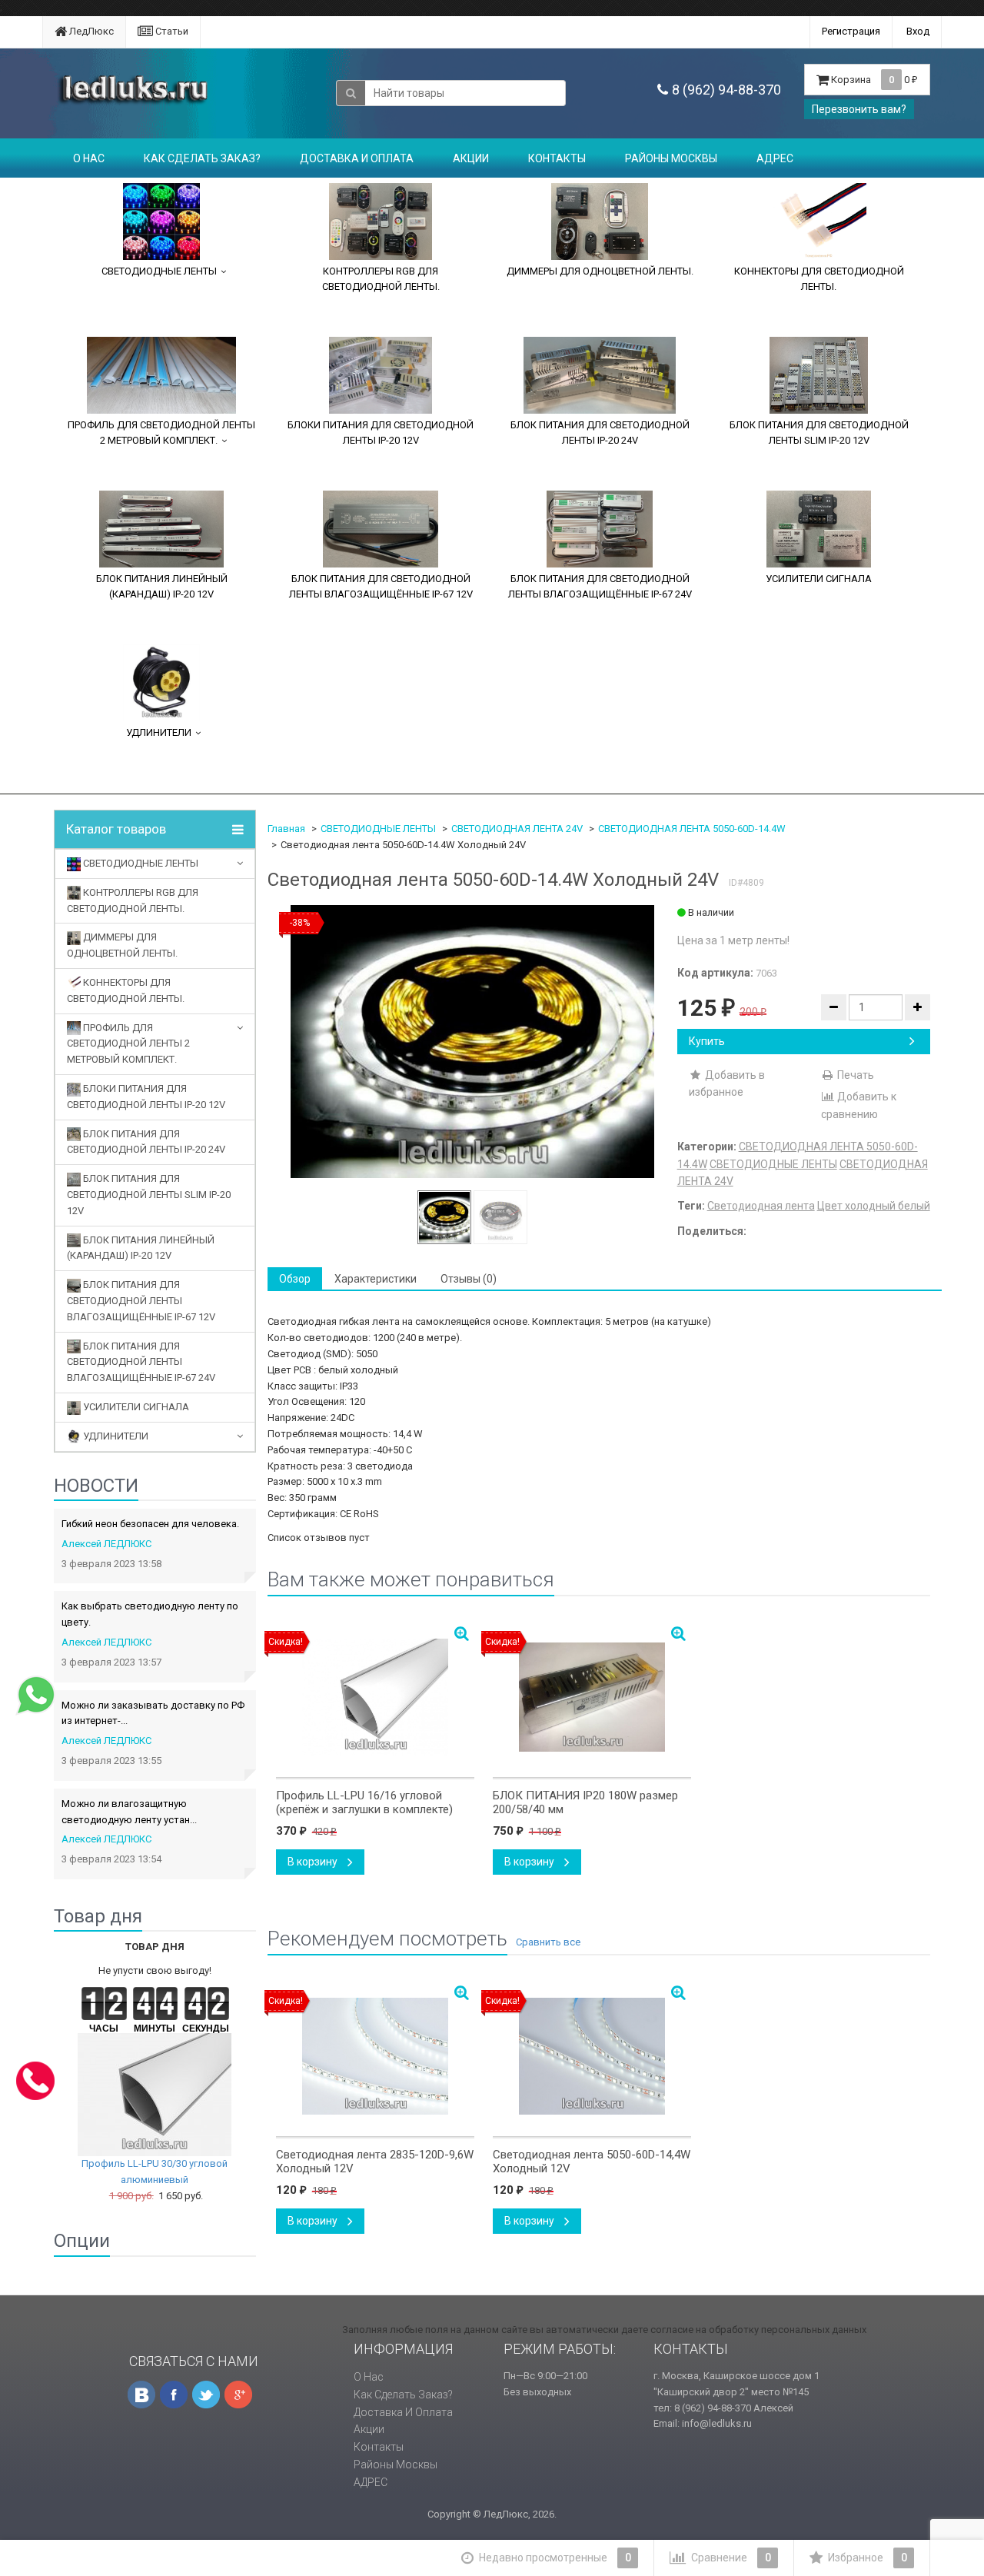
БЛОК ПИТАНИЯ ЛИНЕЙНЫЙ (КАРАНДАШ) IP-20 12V (162, 586)
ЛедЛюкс (90, 31)
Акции (471, 158)
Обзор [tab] (295, 1279)
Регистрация (851, 31)
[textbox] (465, 93)
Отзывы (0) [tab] (469, 1279)
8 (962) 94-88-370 (726, 90)
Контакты (557, 158)
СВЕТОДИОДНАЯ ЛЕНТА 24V (517, 829)
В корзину (314, 1862)
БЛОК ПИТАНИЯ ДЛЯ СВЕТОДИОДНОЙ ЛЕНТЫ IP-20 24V (600, 433)
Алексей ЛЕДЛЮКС (106, 1544)
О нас (89, 158)
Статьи (171, 31)
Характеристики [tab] (376, 1279)
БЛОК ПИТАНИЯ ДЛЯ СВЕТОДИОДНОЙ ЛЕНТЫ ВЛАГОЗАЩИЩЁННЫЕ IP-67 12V (381, 586)
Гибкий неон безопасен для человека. (150, 1524)
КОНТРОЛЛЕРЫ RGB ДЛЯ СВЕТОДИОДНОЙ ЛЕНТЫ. (381, 279)
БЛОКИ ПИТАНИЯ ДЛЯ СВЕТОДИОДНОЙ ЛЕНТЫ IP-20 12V (381, 433)
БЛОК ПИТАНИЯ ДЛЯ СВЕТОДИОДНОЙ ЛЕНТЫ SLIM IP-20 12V (819, 433)
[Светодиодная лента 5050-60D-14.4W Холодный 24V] (472, 1042)
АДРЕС (775, 158)
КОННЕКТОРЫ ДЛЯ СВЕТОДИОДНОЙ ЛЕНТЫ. (819, 279)
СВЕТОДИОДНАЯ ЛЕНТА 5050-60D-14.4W (692, 829)
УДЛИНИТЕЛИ (159, 732)
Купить (707, 1041)
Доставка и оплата (357, 158)
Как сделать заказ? (202, 158)
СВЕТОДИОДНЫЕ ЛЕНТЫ (159, 271)
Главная (286, 829)
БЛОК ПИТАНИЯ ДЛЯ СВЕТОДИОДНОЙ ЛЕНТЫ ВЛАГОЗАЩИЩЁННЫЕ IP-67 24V (600, 586)
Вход (918, 31)
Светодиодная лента (761, 1206)
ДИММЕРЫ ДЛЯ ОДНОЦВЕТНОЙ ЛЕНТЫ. (600, 271)
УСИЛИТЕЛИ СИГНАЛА (819, 579)
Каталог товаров (116, 829)
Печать (854, 1075)
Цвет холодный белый (874, 1206)
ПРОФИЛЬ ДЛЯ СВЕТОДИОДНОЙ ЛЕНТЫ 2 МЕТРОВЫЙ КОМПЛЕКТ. (161, 433)
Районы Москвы (671, 158)
